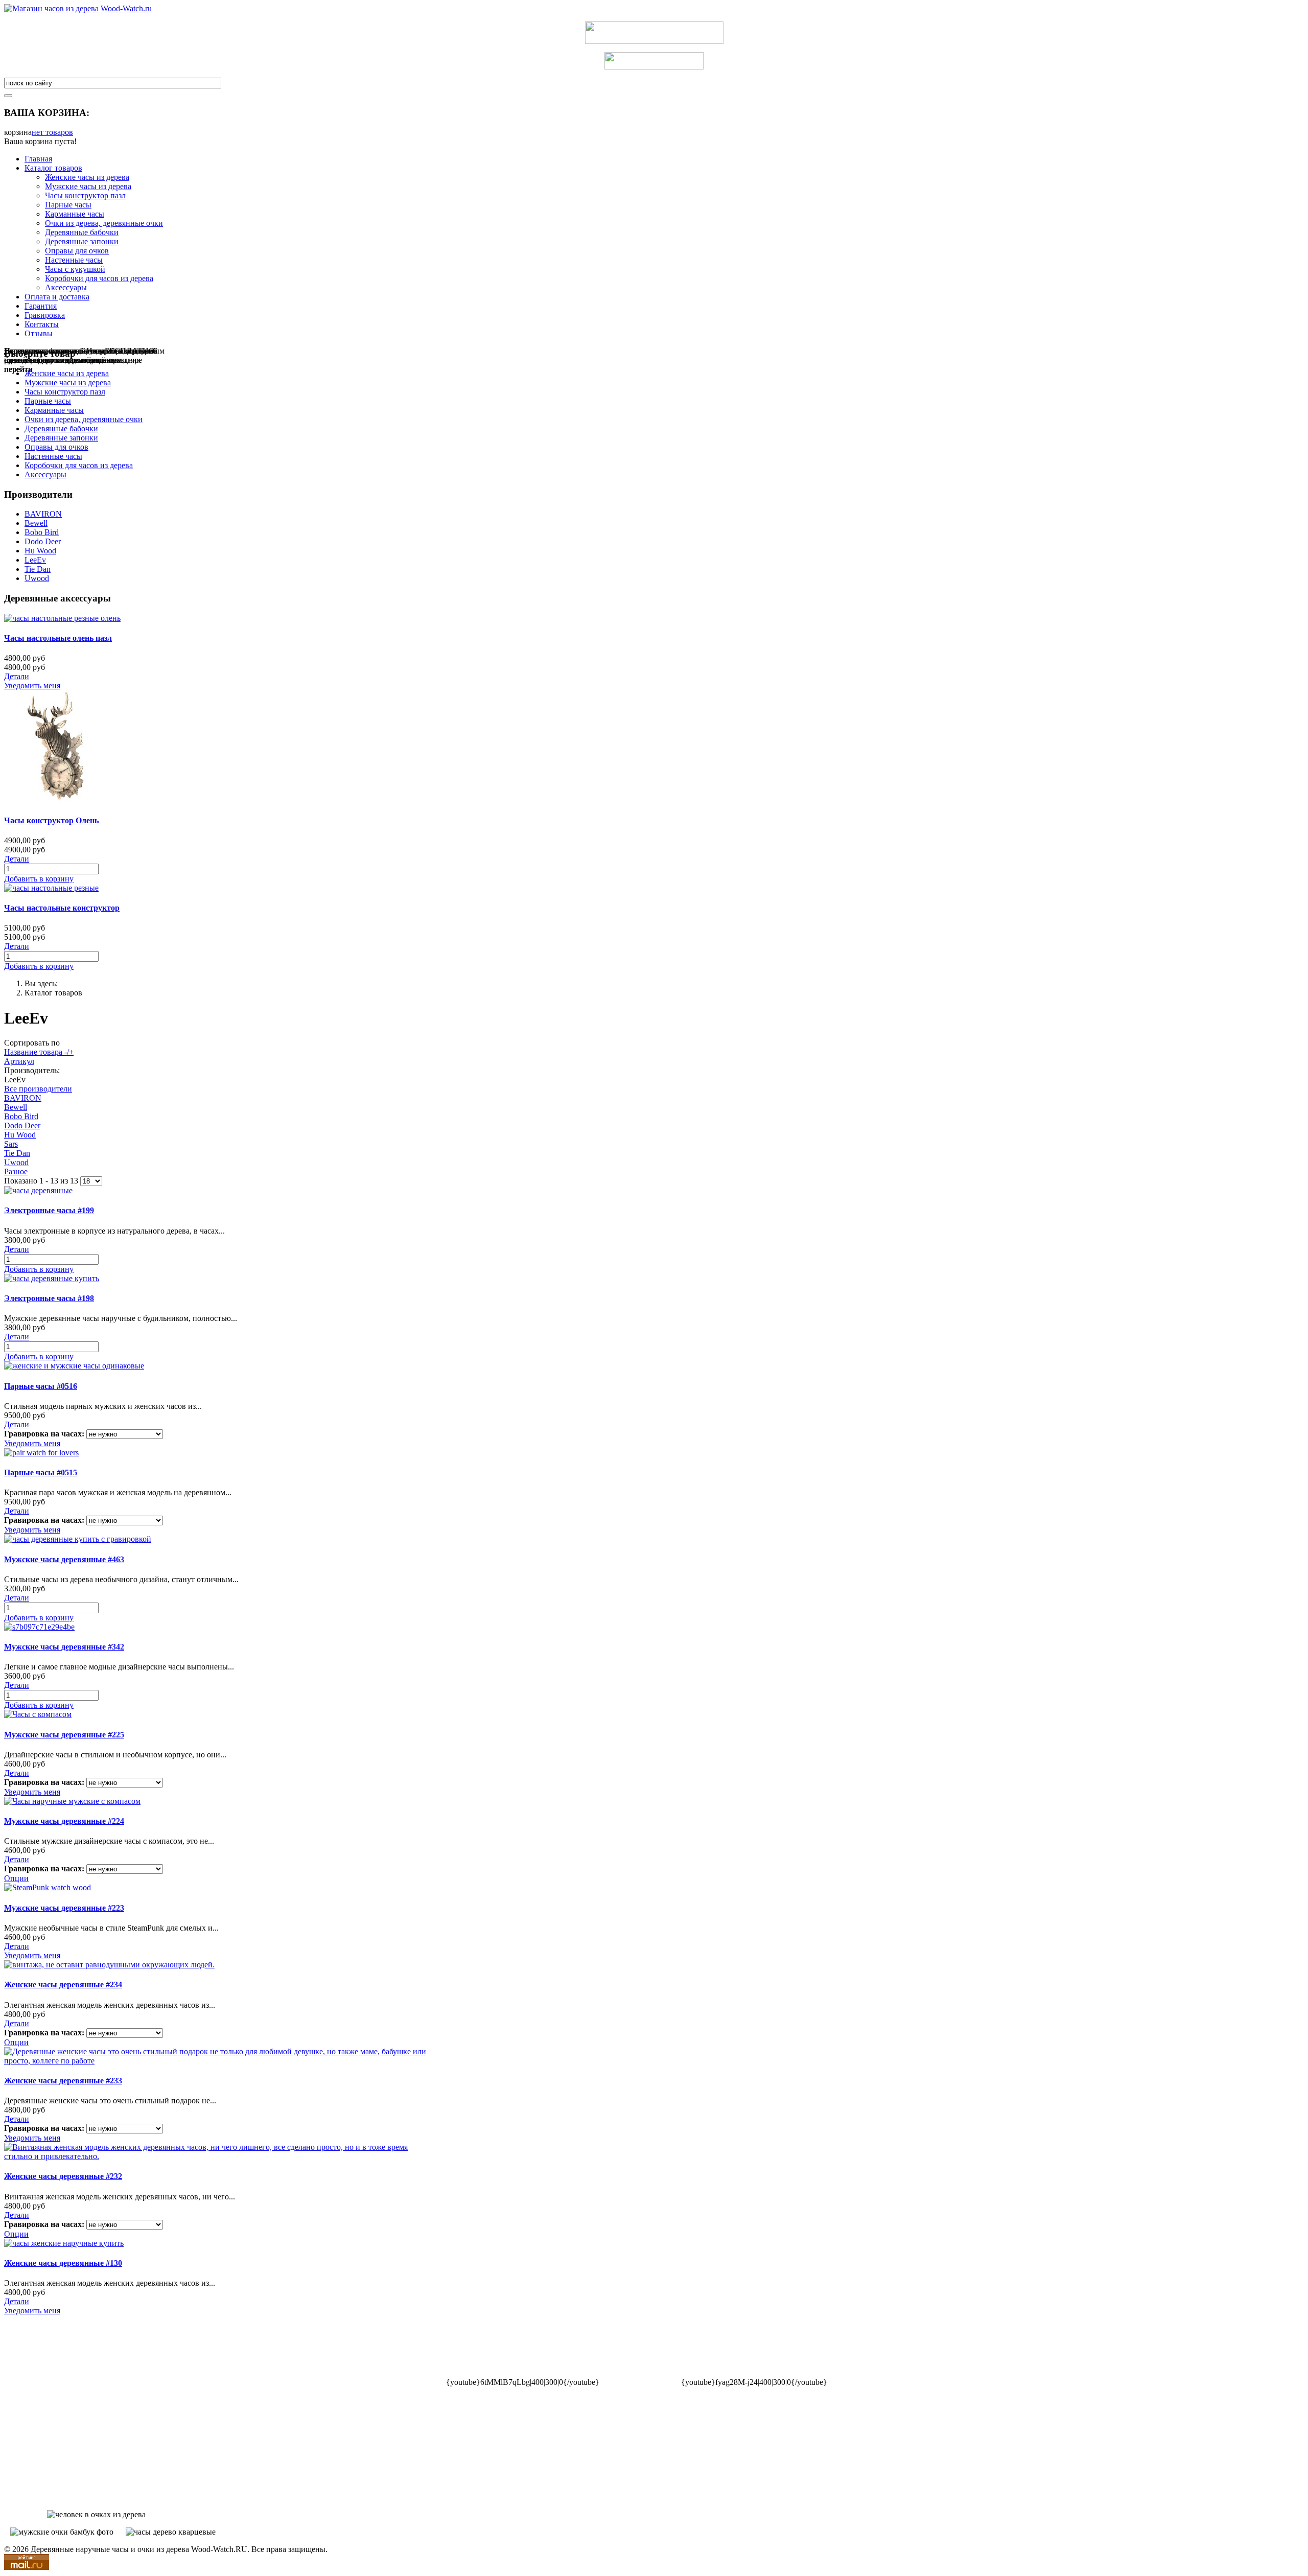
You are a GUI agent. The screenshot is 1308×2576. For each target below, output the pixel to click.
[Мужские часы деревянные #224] (72, 1801)
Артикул (19, 1061)
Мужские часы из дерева (88, 186)
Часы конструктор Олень (51, 820)
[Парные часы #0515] (41, 1453)
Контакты (42, 324)
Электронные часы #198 (49, 1298)
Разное (16, 1171)
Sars (11, 1144)
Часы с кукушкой (75, 269)
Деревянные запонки (82, 241)
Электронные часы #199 (49, 1210)
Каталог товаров (53, 168)
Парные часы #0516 (41, 1386)
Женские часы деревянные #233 (63, 2081)
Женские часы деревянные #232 (63, 2176)
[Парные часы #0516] (74, 1366)
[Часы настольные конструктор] (51, 888)
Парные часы (68, 205)
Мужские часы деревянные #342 (64, 1647)
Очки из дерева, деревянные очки (104, 223)
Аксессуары (66, 287)
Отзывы (39, 333)
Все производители (38, 1089)
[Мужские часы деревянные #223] (48, 1887)
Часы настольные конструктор (62, 908)
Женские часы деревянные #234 (63, 1985)
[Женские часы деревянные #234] (109, 1965)
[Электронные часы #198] (52, 1278)
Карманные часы (75, 214)
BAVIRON (43, 514)
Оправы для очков (77, 251)
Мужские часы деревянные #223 (64, 1908)
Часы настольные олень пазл (58, 638)
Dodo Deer (43, 541)
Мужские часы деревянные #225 (64, 1735)
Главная (38, 159)
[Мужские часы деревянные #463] (78, 1539)
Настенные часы (74, 260)
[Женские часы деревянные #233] (219, 2061)
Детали (17, 676)
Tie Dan (38, 569)
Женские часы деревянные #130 (63, 2263)
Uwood (37, 578)
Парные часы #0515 (41, 1472)
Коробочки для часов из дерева (99, 278)
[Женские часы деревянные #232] (219, 2156)
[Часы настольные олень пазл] (62, 618)
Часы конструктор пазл (85, 195)
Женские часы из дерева (87, 177)
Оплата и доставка (57, 297)
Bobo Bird (42, 532)
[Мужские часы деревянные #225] (38, 1714)
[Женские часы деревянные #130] (64, 2243)
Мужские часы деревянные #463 (64, 1559)
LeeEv (35, 560)
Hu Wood (40, 551)
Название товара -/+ (39, 1052)
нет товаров (52, 132)
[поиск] (8, 96)
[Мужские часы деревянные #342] (39, 1627)
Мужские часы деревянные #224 (64, 1821)
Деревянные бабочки (82, 232)
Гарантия (41, 306)
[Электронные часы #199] (38, 1190)
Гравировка (45, 315)
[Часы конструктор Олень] (60, 800)
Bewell (36, 523)
